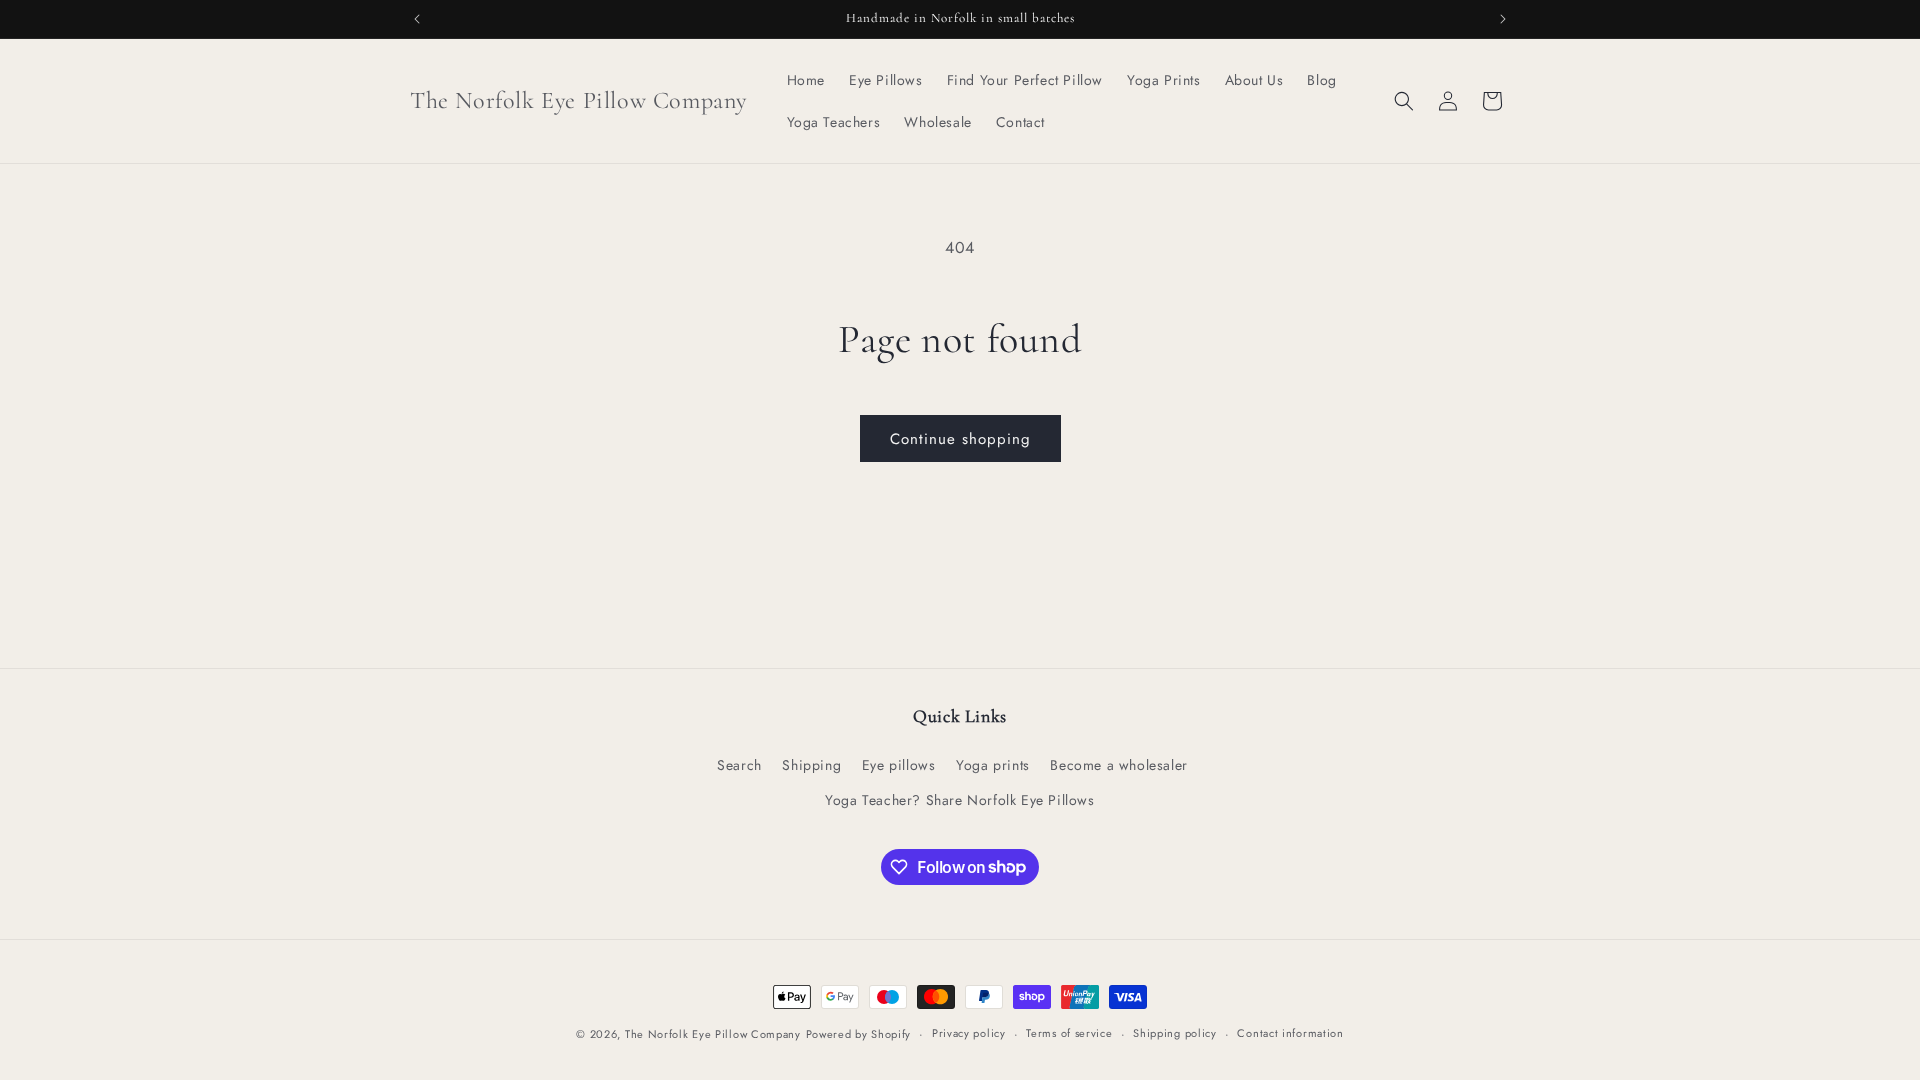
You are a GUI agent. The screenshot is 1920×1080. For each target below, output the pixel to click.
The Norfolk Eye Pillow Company (713, 1034)
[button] (1404, 101)
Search (739, 765)
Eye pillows (899, 765)
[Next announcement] (1503, 19)
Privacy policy (969, 1033)
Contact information (1290, 1033)
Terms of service (1069, 1033)
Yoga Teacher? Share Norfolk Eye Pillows (959, 800)
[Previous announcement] (417, 19)
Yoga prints (993, 765)
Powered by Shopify (859, 1034)
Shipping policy (1175, 1033)
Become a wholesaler (1118, 765)
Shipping (811, 765)
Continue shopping (960, 439)
